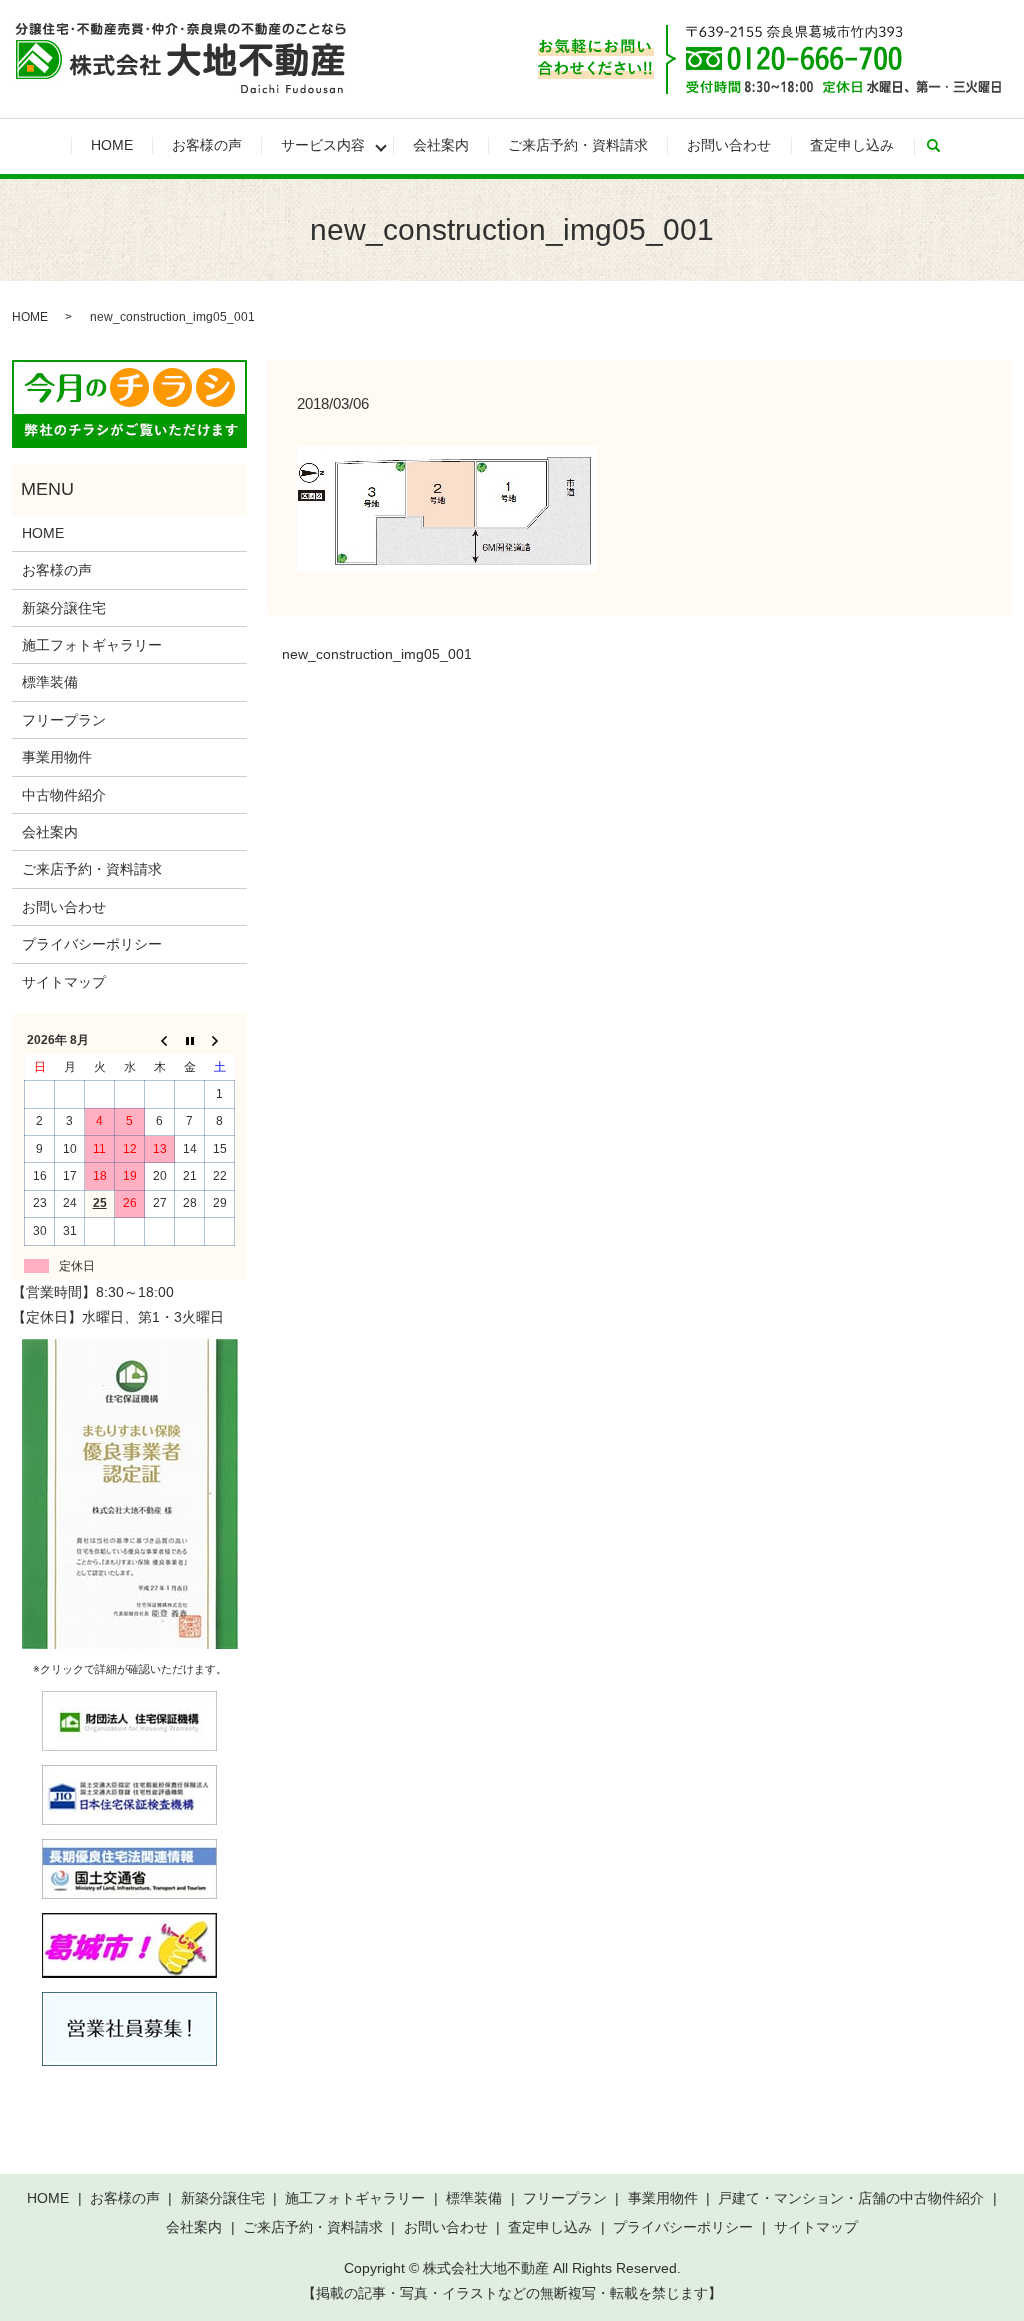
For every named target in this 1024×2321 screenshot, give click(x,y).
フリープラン (64, 720)
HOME (112, 145)
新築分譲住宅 (64, 608)
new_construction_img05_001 (377, 654)
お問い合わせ (729, 145)
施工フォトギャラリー (92, 645)
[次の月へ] (220, 1041)
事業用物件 (57, 757)
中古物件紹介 (64, 795)
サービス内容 (323, 145)
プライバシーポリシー (92, 944)
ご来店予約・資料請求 (578, 145)
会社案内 (441, 145)
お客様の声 (207, 145)
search (943, 146)
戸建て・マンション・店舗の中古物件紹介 (851, 2198)
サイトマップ (64, 982)
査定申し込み (852, 145)
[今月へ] (190, 1041)
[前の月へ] (160, 1041)
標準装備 (50, 682)
